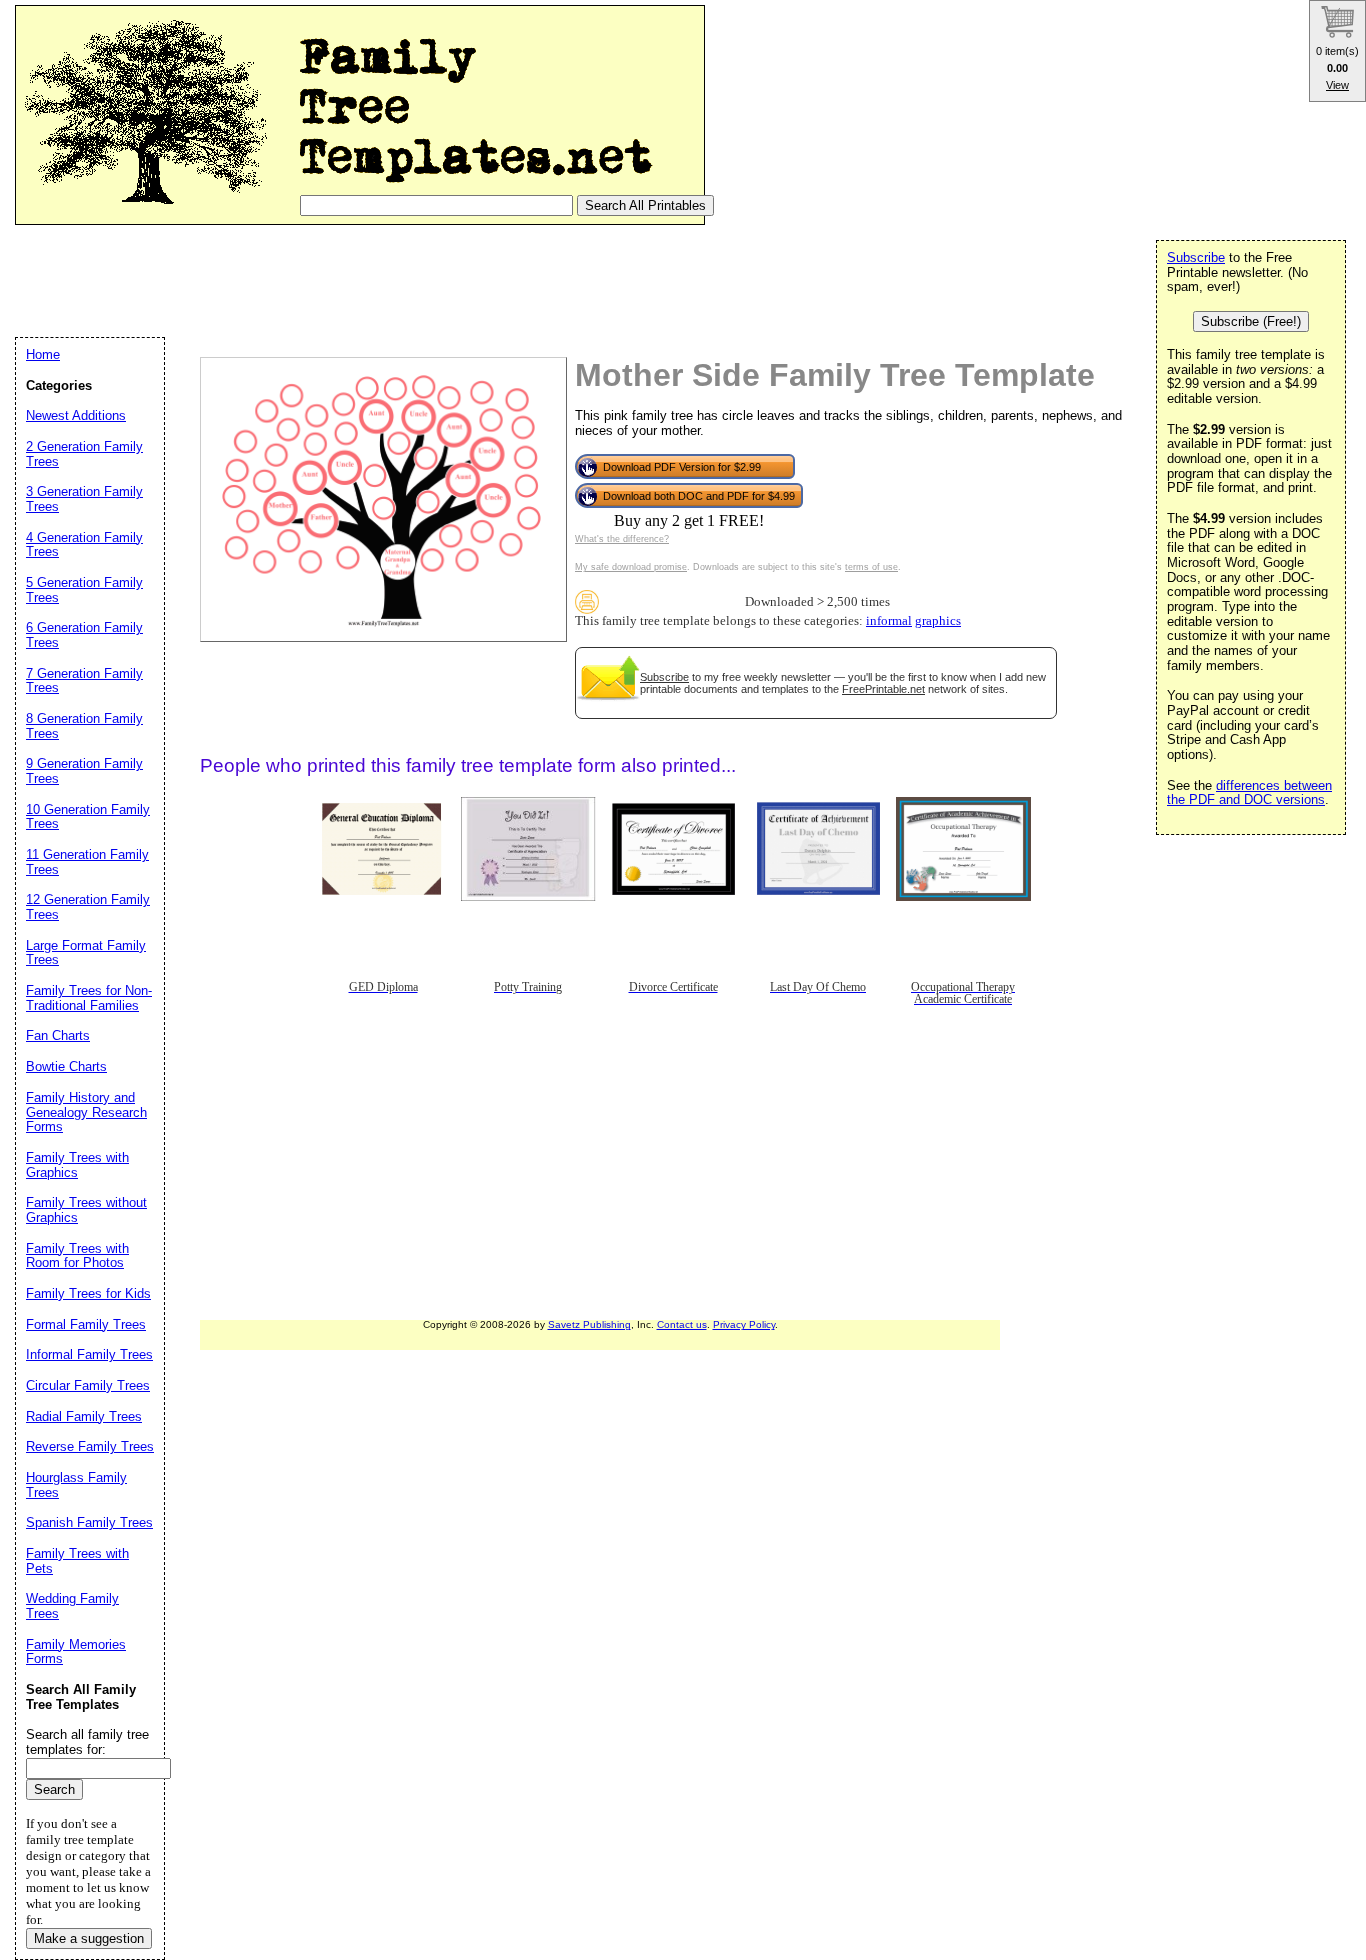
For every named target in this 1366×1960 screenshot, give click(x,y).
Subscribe (664, 677)
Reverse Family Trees (90, 1446)
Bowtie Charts (66, 1066)
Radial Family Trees (84, 1416)
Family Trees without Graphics (86, 1210)
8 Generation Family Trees (84, 726)
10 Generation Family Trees (88, 817)
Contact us (682, 1324)
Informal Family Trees (89, 1354)
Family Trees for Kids (88, 1293)
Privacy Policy (744, 1324)
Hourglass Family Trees (76, 1485)
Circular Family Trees (88, 1385)
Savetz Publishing (589, 1324)
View (1337, 85)
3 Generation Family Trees (84, 499)
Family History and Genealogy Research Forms (86, 1112)
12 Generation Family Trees (88, 907)
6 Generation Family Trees (84, 635)
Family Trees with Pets (77, 1561)
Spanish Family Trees (89, 1522)
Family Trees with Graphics (77, 1165)
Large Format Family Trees (86, 953)
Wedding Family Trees (72, 1606)
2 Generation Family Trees (84, 454)
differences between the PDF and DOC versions (1249, 793)
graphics (938, 621)
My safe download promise (631, 567)
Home (43, 354)
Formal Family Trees (86, 1324)
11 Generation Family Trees (87, 862)
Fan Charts (58, 1035)
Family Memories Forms (76, 1652)
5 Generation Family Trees (84, 590)
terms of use (871, 567)
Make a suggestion (89, 1938)
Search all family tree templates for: (87, 1742)
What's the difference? (622, 539)
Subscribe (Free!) (1251, 321)
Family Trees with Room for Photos (77, 1256)
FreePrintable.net (883, 689)
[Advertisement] (379, 280)
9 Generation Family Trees (84, 771)
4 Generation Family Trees (84, 545)
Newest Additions (76, 415)
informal (889, 621)
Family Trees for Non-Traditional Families (89, 998)
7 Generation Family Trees (84, 681)
